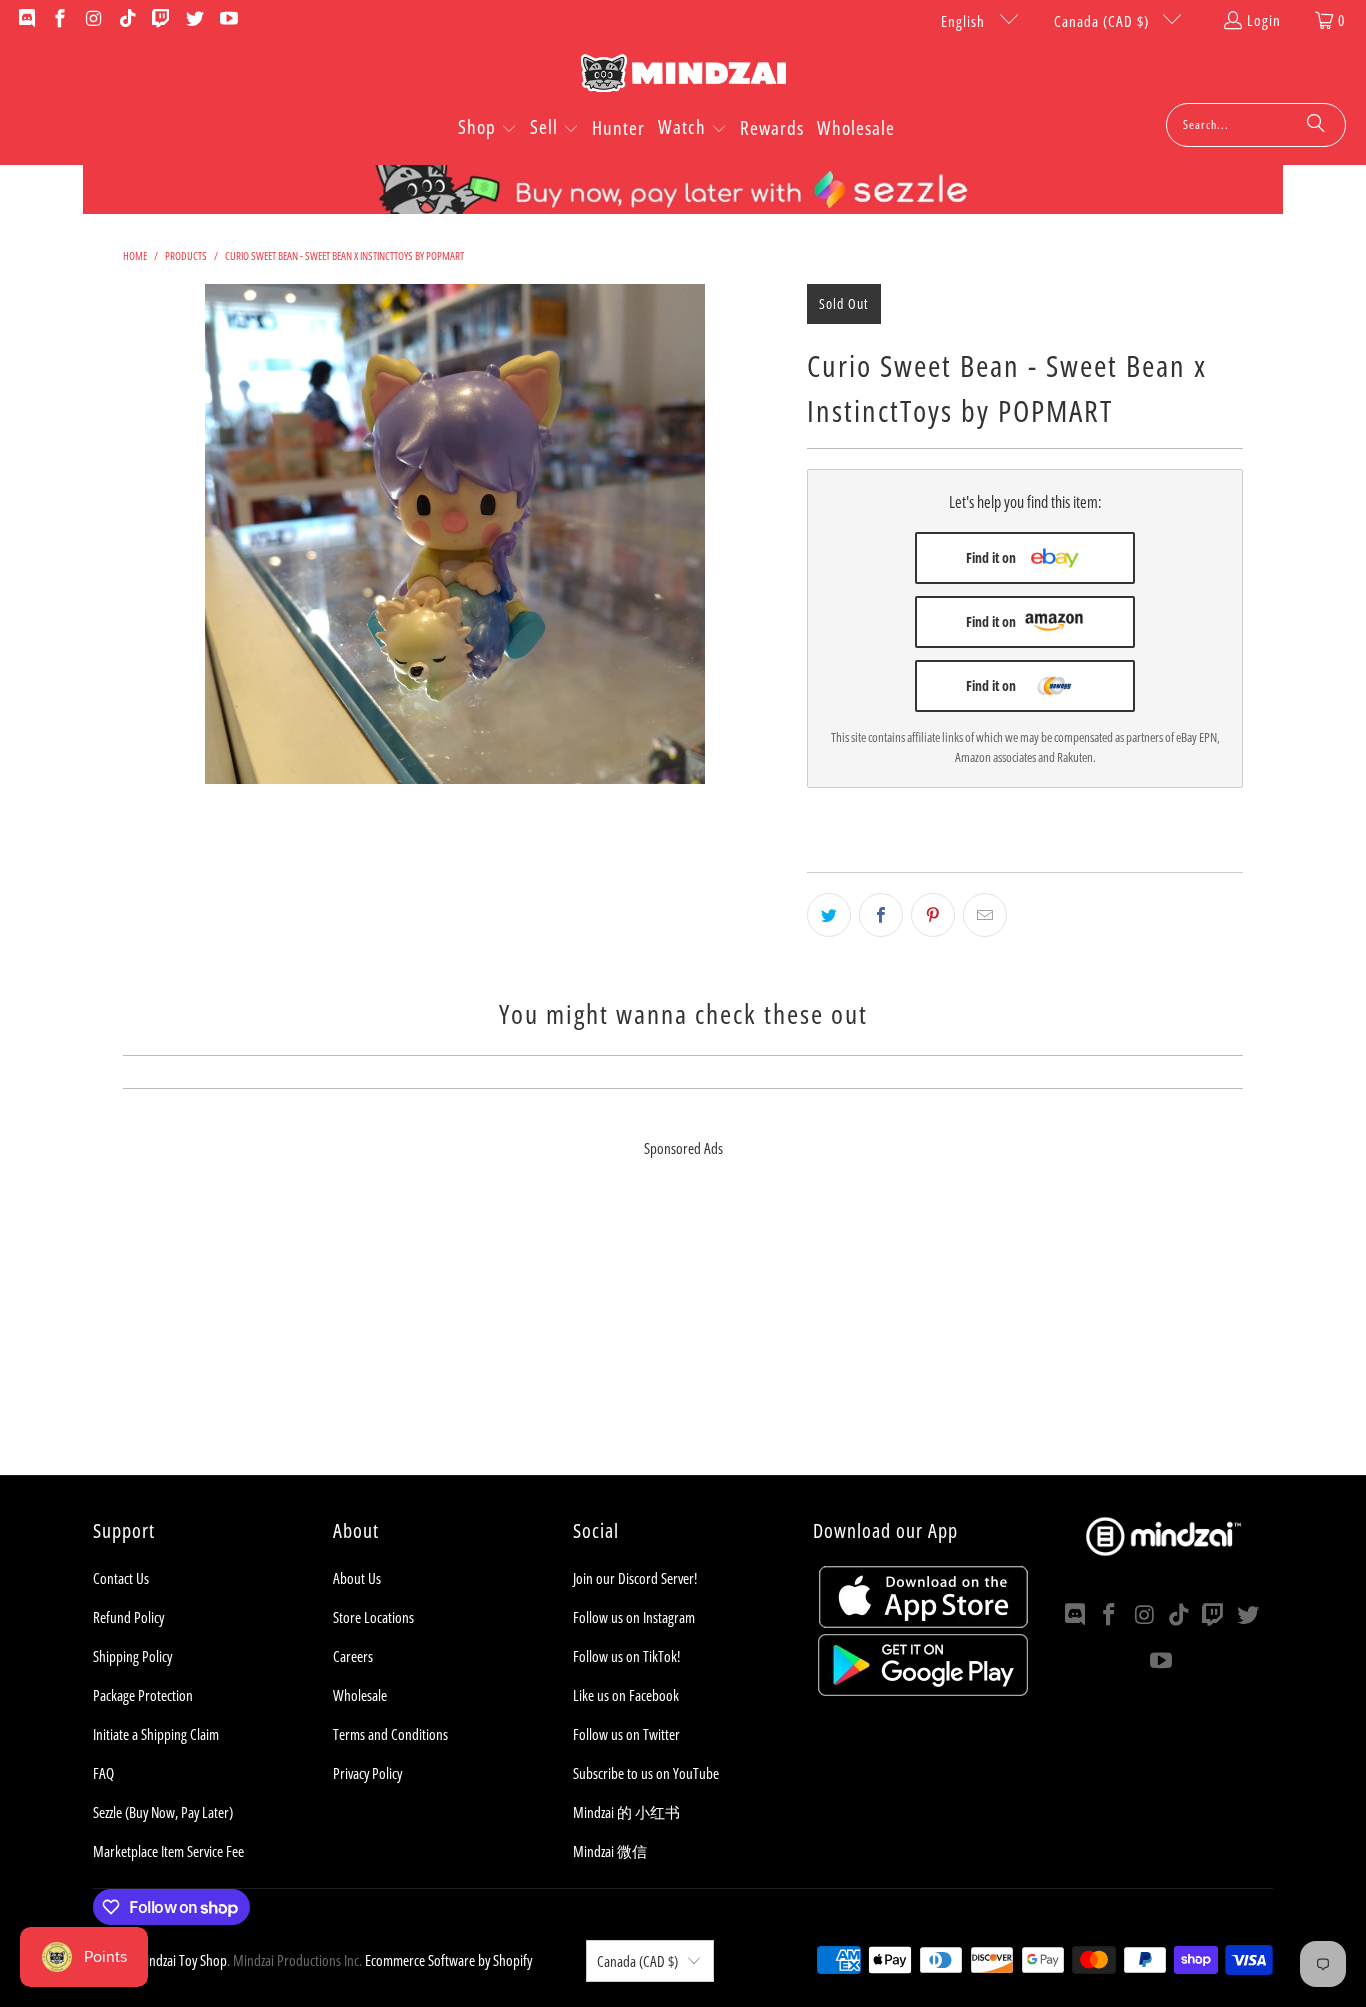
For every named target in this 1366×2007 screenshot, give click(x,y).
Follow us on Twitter (626, 1734)
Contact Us (121, 1578)
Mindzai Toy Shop (181, 1960)
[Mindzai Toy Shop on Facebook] (59, 20)
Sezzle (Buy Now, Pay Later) (163, 1812)
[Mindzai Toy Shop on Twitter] (193, 20)
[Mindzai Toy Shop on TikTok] (126, 20)
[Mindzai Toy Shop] (683, 76)
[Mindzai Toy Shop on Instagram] (92, 20)
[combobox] (1256, 125)
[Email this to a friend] (985, 915)
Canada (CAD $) (1103, 21)
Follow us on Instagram (634, 1617)
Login (1264, 20)
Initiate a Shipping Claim (156, 1734)
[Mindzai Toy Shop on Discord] (25, 20)
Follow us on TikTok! (626, 1656)
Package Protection (143, 1695)
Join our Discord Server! (635, 1578)
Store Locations (373, 1617)
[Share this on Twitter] (829, 915)
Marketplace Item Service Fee (168, 1851)
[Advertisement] (683, 1335)
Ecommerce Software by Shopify (448, 1960)
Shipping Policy (132, 1656)
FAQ (103, 1773)
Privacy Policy (367, 1773)
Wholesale (360, 1695)
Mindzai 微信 (610, 1851)
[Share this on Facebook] (881, 915)
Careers (353, 1656)
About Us (357, 1578)
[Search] (1316, 125)
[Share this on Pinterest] (933, 915)
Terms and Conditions (390, 1734)
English (965, 21)
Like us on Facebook (626, 1695)
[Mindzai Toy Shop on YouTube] (227, 20)
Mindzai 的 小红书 (626, 1812)
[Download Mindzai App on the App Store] (923, 1622)
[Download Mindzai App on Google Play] (923, 1690)
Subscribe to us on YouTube (646, 1773)
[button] (487, 129)
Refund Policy (128, 1617)
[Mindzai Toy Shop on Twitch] (160, 20)
